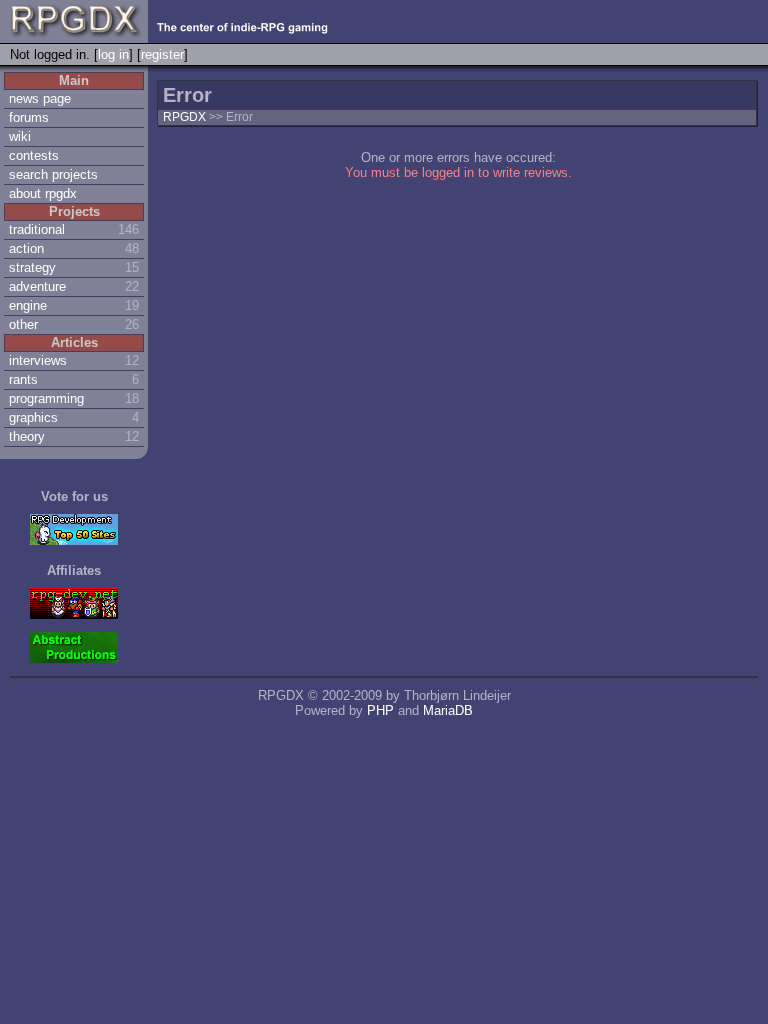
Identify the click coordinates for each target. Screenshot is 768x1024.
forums (29, 117)
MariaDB (448, 710)
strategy (32, 267)
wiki (20, 136)
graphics (33, 417)
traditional (37, 229)
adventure (37, 286)
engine (28, 305)
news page (40, 98)
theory (27, 436)
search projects (53, 174)
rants (23, 379)
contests (34, 155)
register (162, 54)
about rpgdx (43, 193)
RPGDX (184, 117)
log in (113, 54)
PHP (380, 710)
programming (46, 398)
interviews (38, 360)
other (23, 324)
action (26, 248)
